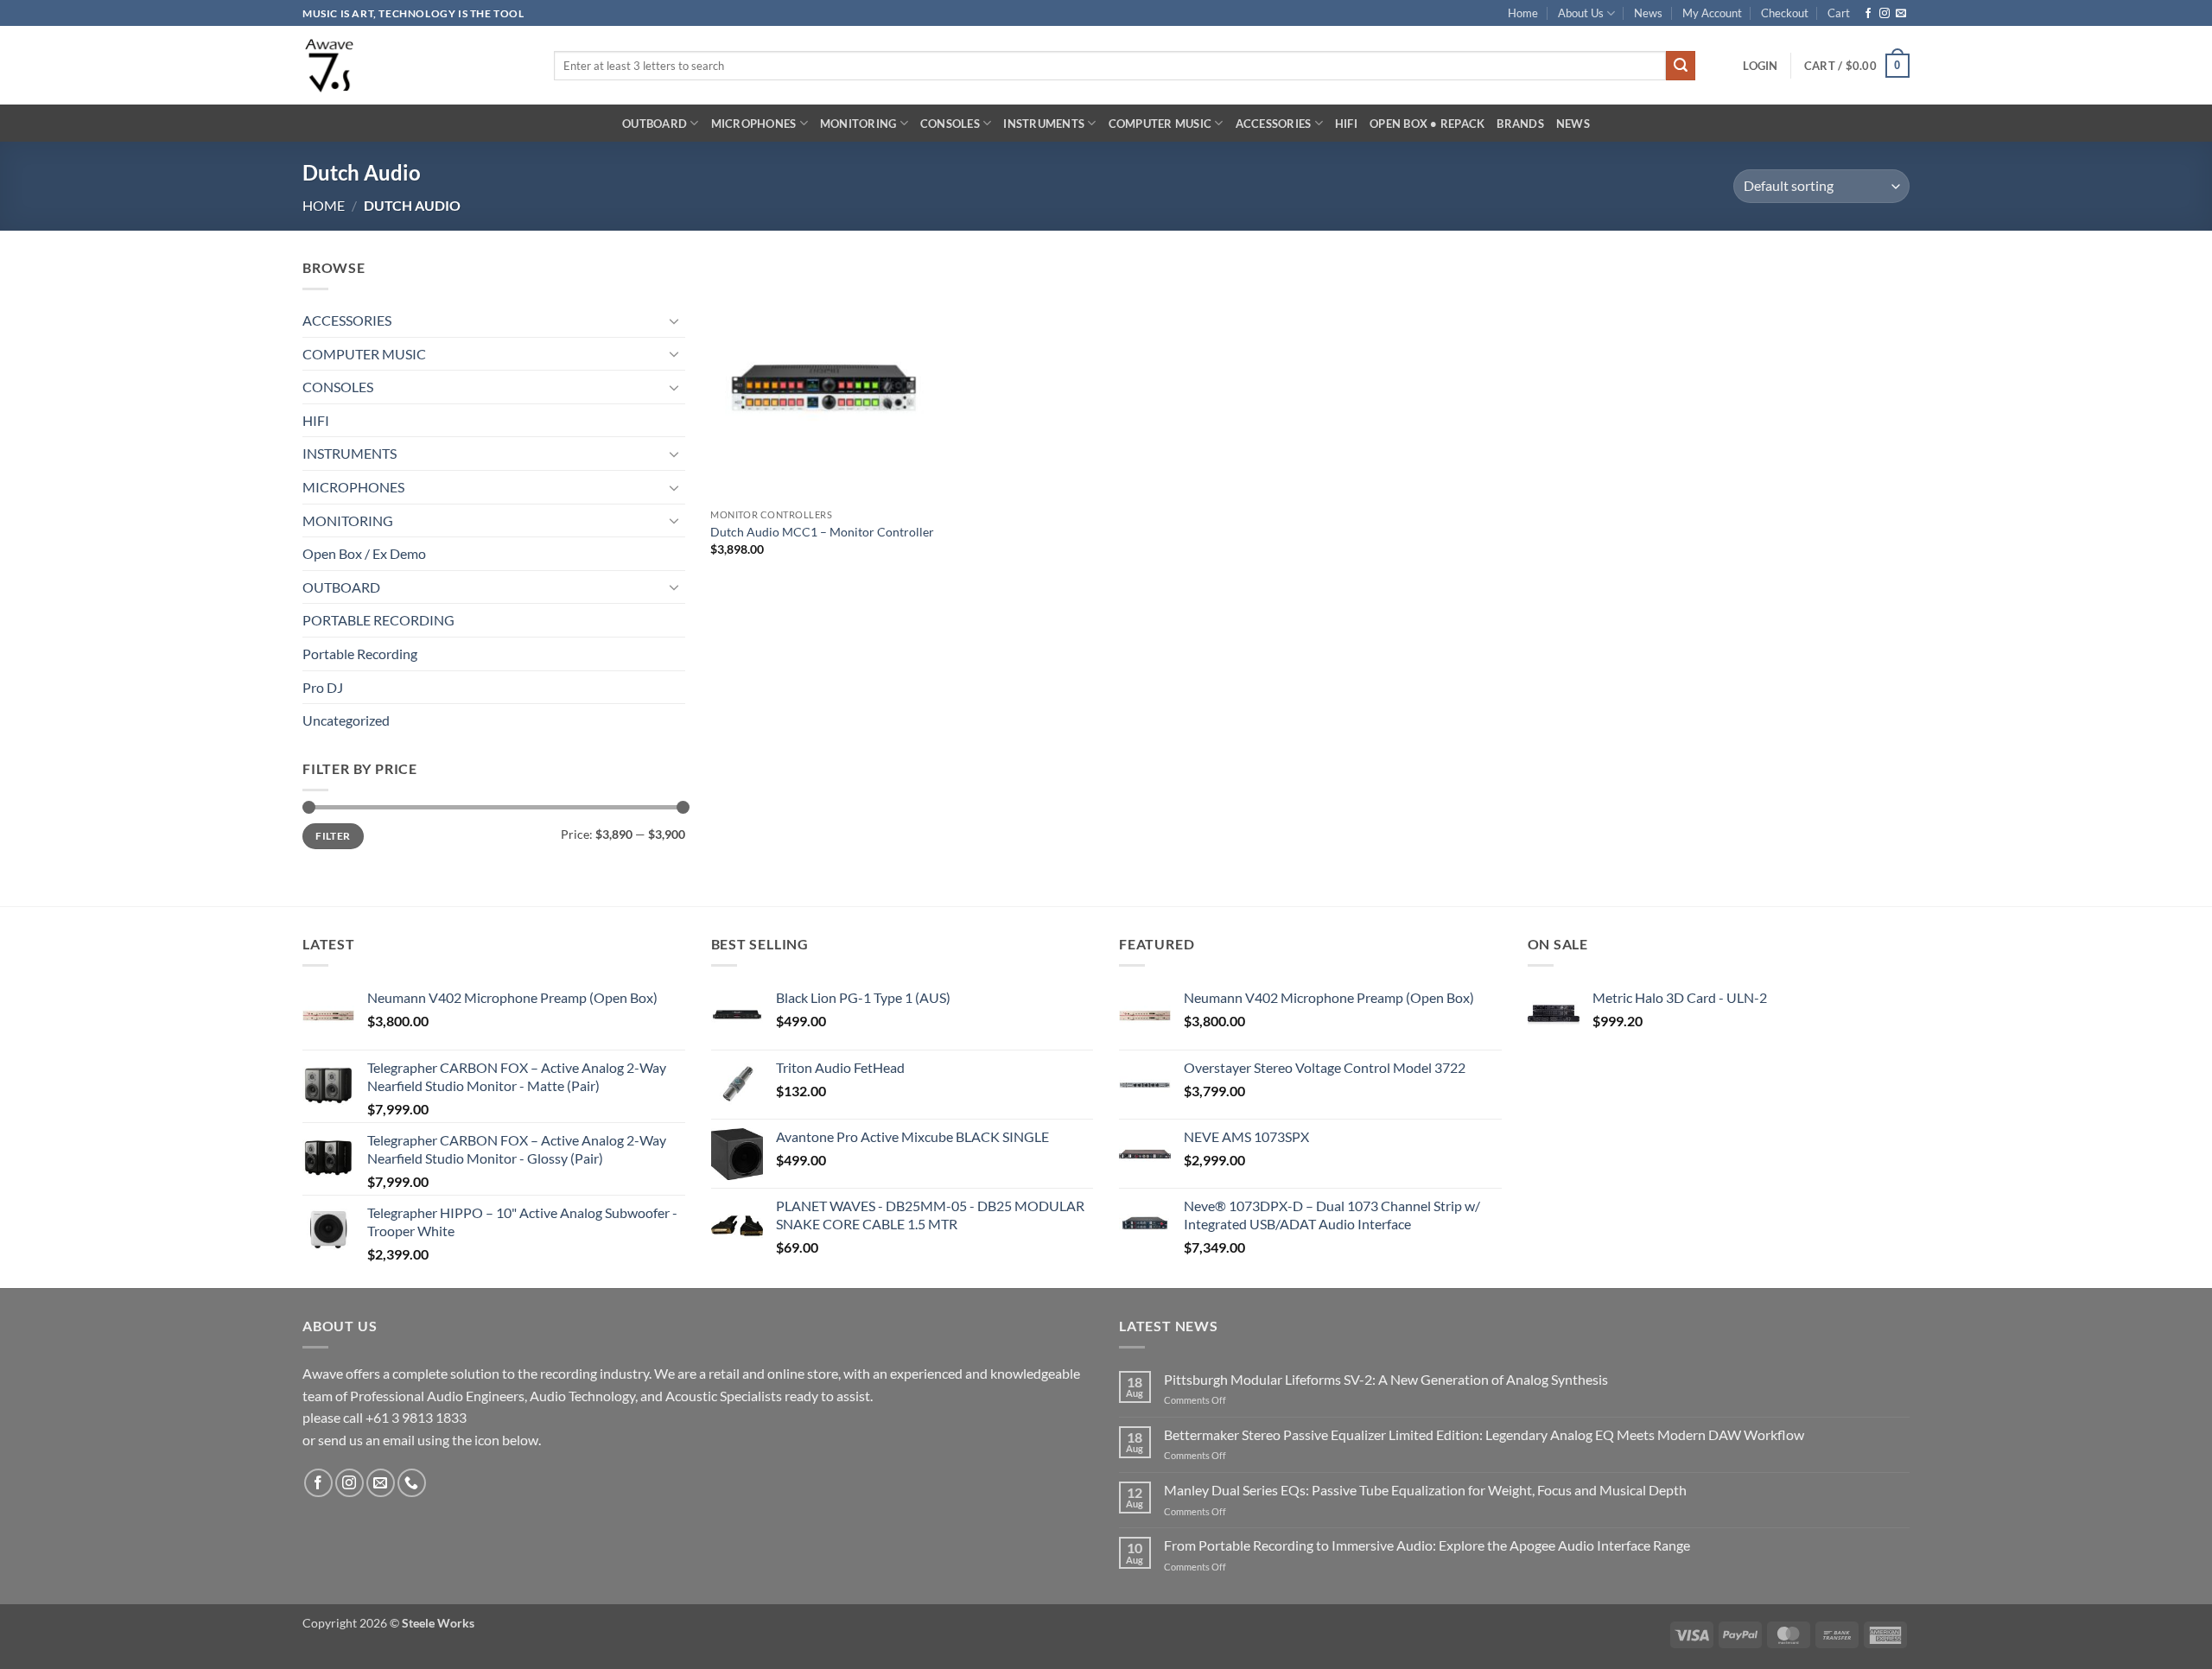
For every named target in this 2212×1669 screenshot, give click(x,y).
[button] (1760, 66)
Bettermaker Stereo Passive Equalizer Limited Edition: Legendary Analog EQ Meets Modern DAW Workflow (1484, 1434)
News (1648, 13)
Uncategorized (346, 720)
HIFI (1346, 124)
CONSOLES (950, 124)
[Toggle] (675, 320)
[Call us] (412, 1483)
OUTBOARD (655, 124)
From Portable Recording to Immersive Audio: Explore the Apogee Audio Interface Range (1427, 1545)
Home (1523, 13)
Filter (333, 836)
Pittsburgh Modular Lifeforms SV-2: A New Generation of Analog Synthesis (1386, 1379)
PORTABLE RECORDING (378, 620)
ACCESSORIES (1274, 124)
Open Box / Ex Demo (364, 553)
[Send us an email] (1901, 14)
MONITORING (858, 124)
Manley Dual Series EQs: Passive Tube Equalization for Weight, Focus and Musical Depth (1425, 1490)
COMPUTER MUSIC (1160, 124)
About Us (1581, 13)
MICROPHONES (754, 124)
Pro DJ (323, 687)
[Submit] (1681, 66)
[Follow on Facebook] (1868, 14)
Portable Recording (360, 654)
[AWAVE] (415, 65)
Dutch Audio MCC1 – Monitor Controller (822, 532)
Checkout (1785, 13)
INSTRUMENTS (1044, 124)
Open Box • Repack (1427, 124)
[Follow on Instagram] (1885, 14)
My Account (1712, 13)
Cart (1839, 13)
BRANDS (1520, 124)
